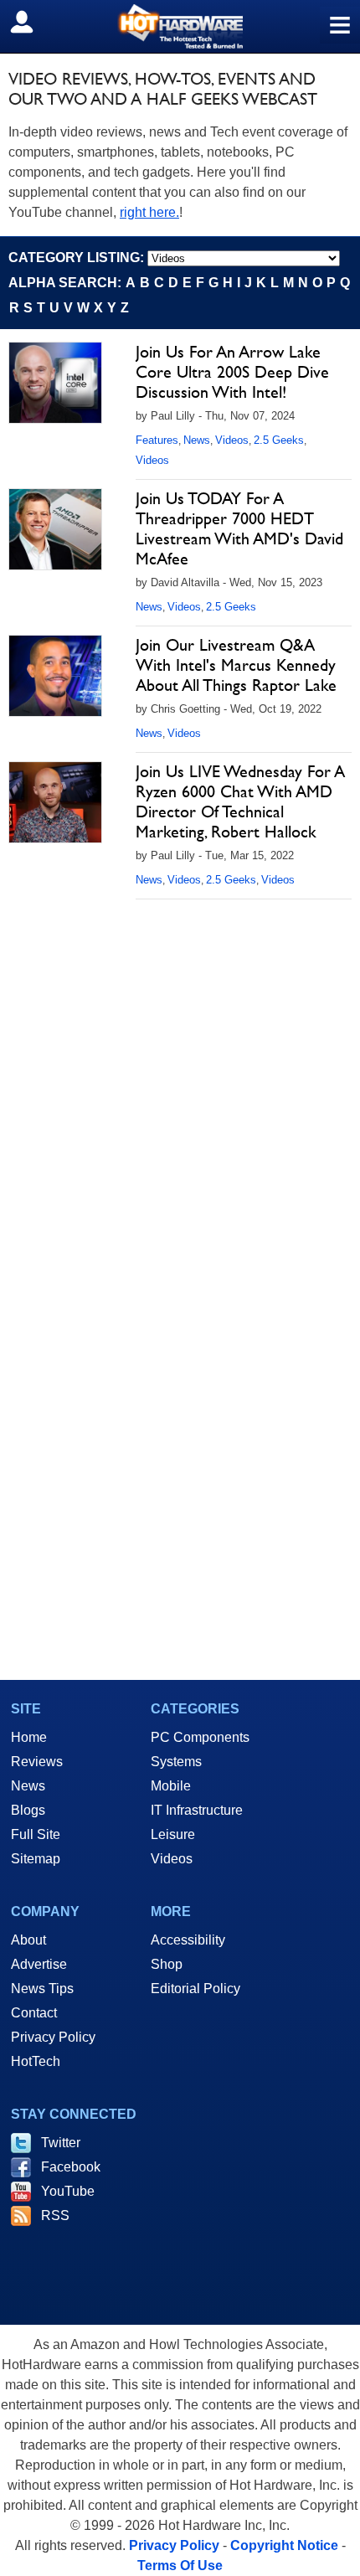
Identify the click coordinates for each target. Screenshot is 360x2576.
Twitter (61, 2143)
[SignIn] (32, 22)
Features (157, 440)
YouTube (68, 2191)
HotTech (36, 2061)
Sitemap (36, 1859)
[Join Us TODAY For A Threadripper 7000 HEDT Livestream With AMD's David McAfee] (55, 529)
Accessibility (188, 1940)
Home (29, 1737)
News (197, 440)
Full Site (36, 1834)
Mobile (171, 1786)
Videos (232, 440)
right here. (149, 212)
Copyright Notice (284, 2545)
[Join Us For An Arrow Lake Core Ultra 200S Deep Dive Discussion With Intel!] (55, 383)
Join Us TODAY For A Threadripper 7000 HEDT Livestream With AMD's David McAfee (239, 528)
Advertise (39, 1964)
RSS (55, 2215)
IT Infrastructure (197, 1810)
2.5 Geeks (279, 440)
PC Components (200, 1737)
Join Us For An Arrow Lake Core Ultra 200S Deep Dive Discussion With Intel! (232, 372)
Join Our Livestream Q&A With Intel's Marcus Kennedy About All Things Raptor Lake (236, 665)
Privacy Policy (53, 2037)
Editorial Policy (195, 1989)
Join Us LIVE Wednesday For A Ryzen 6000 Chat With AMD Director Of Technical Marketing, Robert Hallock (240, 801)
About (28, 1940)
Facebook (71, 2167)
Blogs (28, 1810)
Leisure (173, 1834)
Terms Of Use (180, 2566)
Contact (34, 2013)
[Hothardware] (180, 26)
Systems (176, 1762)
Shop (167, 1964)
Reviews (37, 1762)
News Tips (42, 1989)
